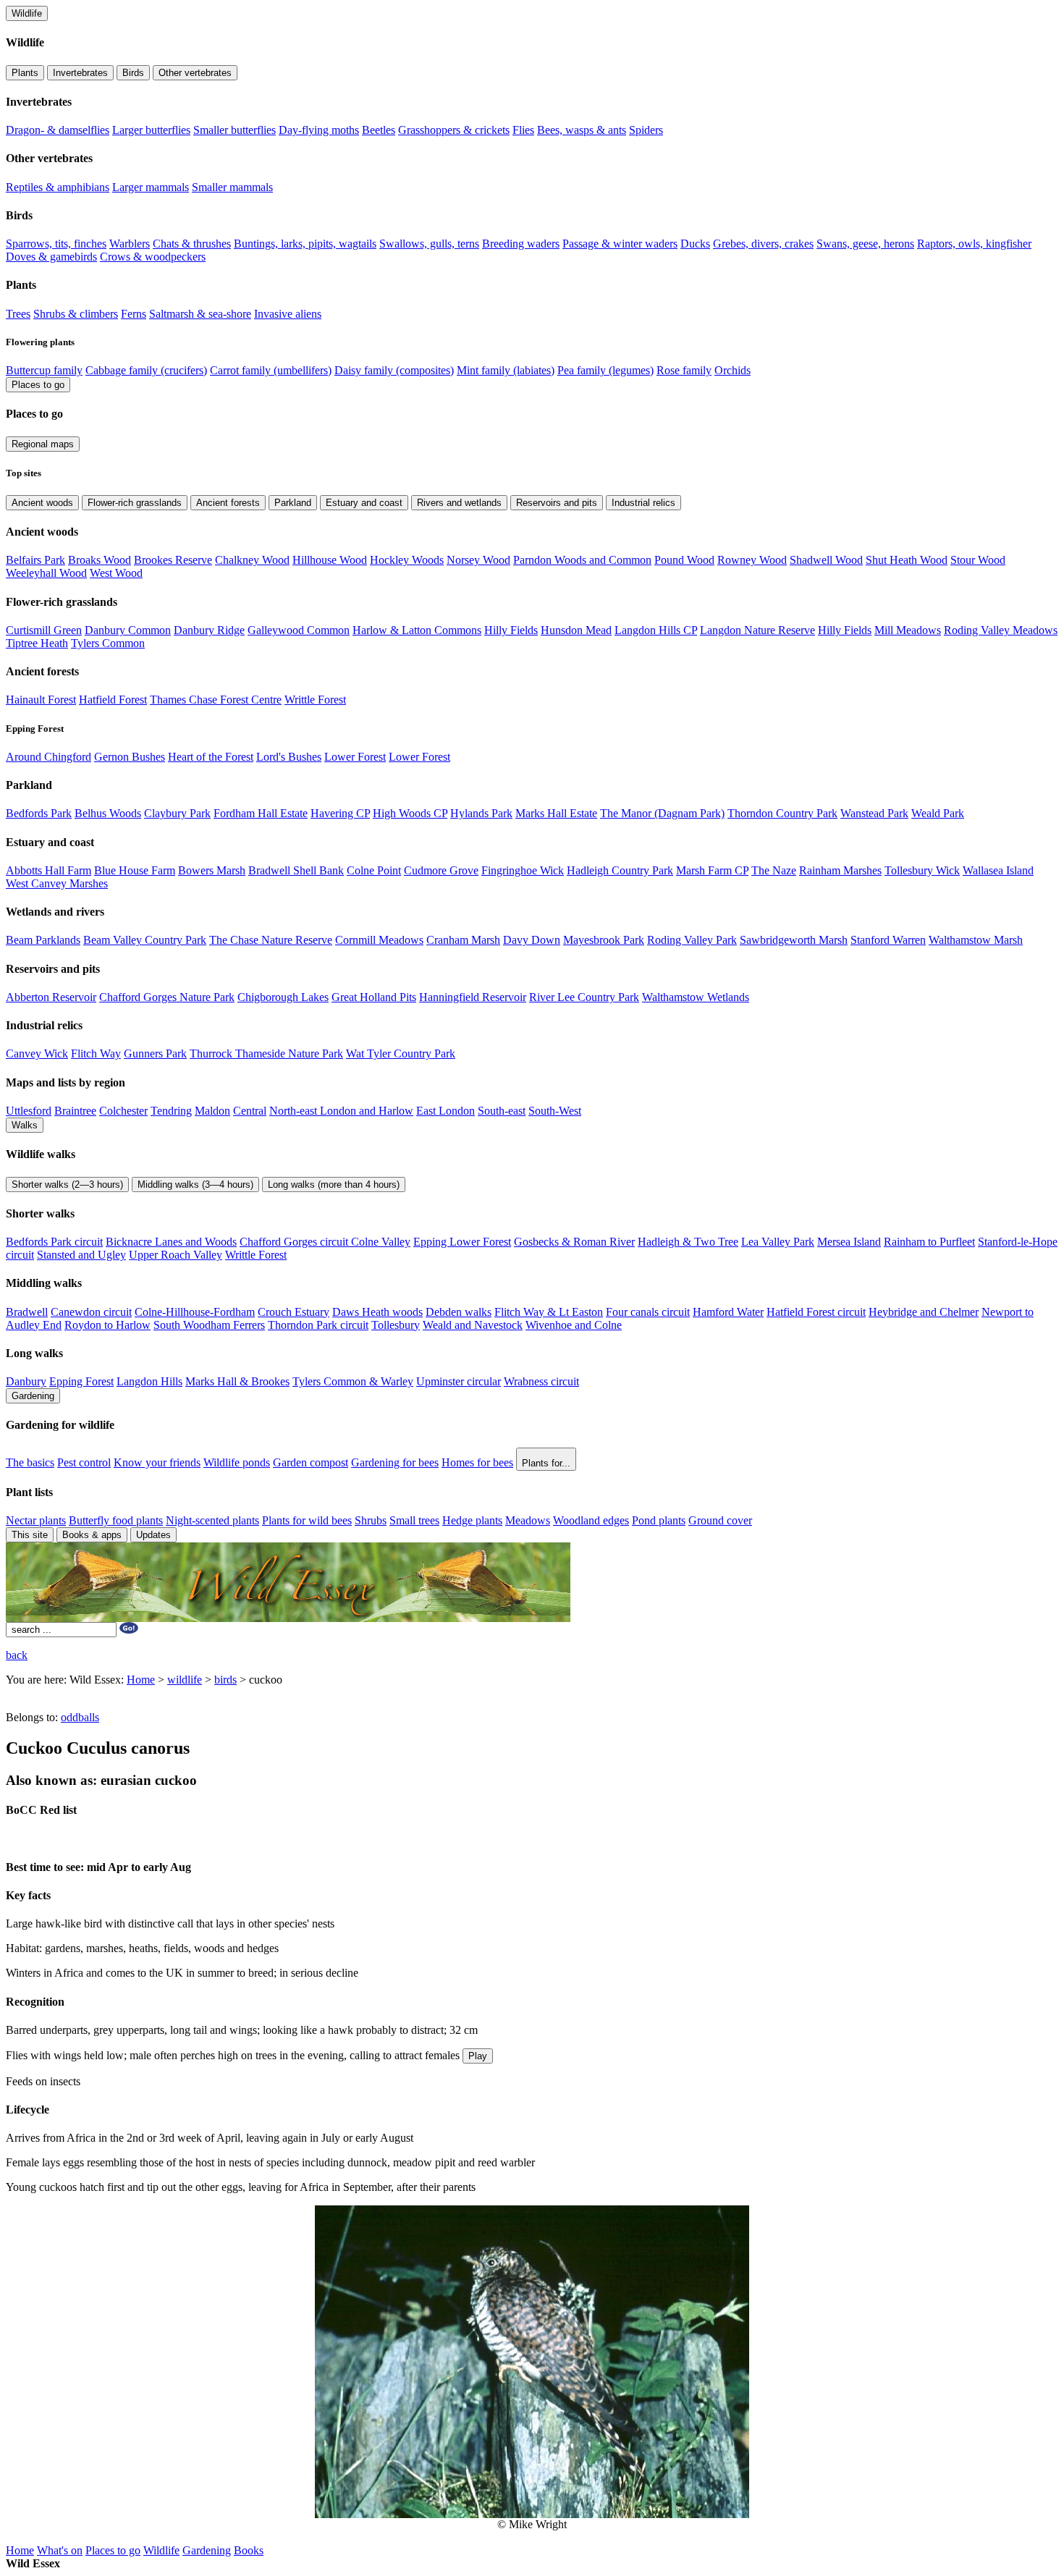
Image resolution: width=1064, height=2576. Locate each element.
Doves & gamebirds (51, 257)
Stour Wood (978, 560)
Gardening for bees (395, 1462)
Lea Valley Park (778, 1242)
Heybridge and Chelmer (924, 1312)
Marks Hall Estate (556, 813)
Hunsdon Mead (576, 630)
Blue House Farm (135, 870)
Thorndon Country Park (782, 813)
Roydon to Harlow (107, 1325)
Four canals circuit (648, 1312)
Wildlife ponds (237, 1462)
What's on (60, 2550)
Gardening (33, 1396)
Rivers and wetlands (459, 503)
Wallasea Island (998, 870)
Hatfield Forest (113, 700)
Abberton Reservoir (51, 997)
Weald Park (938, 813)
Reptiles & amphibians (58, 187)
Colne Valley (381, 1242)
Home (141, 1680)
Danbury (26, 1381)
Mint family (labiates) (506, 370)
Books (249, 2550)
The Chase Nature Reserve (271, 940)
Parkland (293, 503)
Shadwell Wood (826, 560)
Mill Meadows (908, 630)
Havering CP (340, 813)
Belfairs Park (35, 560)
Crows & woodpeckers (153, 257)
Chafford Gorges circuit (295, 1242)
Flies (523, 130)
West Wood (116, 573)
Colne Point (374, 870)
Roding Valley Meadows (1001, 630)
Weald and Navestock (473, 1325)
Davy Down (532, 940)
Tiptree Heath (37, 643)
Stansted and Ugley (81, 1255)
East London (446, 1111)
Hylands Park (481, 813)
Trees (18, 314)
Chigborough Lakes (283, 997)
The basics (30, 1462)
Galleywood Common (299, 630)
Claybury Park (177, 813)
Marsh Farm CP (712, 870)
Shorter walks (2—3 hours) (67, 1184)
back (17, 1655)
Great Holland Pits (374, 997)
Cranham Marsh (463, 940)
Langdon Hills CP (656, 630)
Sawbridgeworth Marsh (794, 940)
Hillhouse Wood (330, 560)
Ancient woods (42, 503)
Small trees (414, 1520)
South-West (555, 1111)
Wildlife (27, 13)
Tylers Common (108, 643)
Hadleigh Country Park (620, 870)
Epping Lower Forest (462, 1242)
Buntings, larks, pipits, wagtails (305, 244)
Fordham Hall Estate (261, 813)
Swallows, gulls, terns (429, 244)
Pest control (84, 1462)
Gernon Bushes (130, 757)
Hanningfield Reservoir (473, 997)
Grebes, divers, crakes (763, 244)
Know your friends (157, 1462)
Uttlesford (29, 1111)
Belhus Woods (108, 813)
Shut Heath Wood (907, 560)
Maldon (212, 1111)
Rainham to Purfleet (929, 1242)
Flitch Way (96, 1053)
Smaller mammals (232, 187)
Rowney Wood (752, 560)
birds (225, 1680)
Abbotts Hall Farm (48, 870)
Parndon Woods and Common (582, 560)
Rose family (684, 370)
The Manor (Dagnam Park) (662, 813)
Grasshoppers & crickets (454, 130)
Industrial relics (643, 503)
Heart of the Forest (211, 757)
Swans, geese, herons (865, 244)
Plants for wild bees (307, 1520)
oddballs (80, 1717)
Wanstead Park (874, 813)
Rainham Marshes (840, 870)
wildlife (185, 1680)
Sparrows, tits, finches (56, 244)
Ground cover (720, 1520)
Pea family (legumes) (605, 370)
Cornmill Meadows (379, 940)
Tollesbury (396, 1325)
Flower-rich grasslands (135, 503)
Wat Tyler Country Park (401, 1053)
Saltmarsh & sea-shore (200, 314)
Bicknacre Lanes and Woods (171, 1242)
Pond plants (659, 1520)
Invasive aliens (288, 314)
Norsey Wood (478, 560)
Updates (153, 1535)
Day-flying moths (319, 130)
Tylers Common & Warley (353, 1381)
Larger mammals (151, 187)
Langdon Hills (149, 1381)
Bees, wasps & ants (582, 130)
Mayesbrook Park (604, 940)
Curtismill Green (44, 630)
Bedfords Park (39, 813)
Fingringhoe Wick (523, 870)
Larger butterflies (151, 130)
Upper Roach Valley (176, 1255)
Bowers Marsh (212, 870)
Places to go (38, 385)
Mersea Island (849, 1242)
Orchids (732, 370)
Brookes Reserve (173, 560)
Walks (25, 1125)
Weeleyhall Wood (46, 573)
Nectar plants (36, 1520)
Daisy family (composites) (394, 370)
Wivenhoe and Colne (574, 1325)
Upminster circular (459, 1381)
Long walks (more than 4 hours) (334, 1184)
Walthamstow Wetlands (696, 997)
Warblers (130, 244)
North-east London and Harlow (341, 1111)
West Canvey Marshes (57, 883)
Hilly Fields (511, 630)
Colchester (123, 1111)
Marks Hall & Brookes (237, 1381)
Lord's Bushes (289, 757)
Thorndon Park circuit (318, 1325)
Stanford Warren (888, 940)
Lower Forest (355, 757)
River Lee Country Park (584, 997)
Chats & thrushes (192, 244)
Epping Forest (81, 1381)
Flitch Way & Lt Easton (549, 1312)
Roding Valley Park (692, 940)
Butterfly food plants (116, 1520)
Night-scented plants (212, 1520)
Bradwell (27, 1312)
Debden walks (459, 1312)
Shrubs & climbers (76, 314)
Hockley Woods (407, 560)
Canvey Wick (37, 1053)
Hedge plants (472, 1520)
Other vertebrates (195, 73)
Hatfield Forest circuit (816, 1312)
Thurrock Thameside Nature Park (266, 1053)
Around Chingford (48, 757)
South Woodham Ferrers (209, 1325)
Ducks (695, 244)
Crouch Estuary (294, 1312)
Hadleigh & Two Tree (688, 1242)
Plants (25, 73)
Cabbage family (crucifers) (146, 370)
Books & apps (92, 1535)
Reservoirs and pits (557, 503)
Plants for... (546, 1463)
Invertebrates (80, 73)
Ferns (134, 314)
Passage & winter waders (620, 244)
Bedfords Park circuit (54, 1242)
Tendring (171, 1111)
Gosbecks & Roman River (574, 1242)
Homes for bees (477, 1462)
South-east (502, 1111)
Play (478, 2056)
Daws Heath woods (377, 1312)
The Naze (774, 870)
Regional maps (43, 444)
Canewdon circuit (91, 1312)
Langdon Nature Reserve (757, 630)
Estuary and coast (364, 503)
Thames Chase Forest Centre (216, 700)
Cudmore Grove (441, 870)
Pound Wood (684, 560)
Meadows (528, 1520)
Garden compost (311, 1462)
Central (250, 1111)
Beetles (379, 130)
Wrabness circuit (541, 1381)
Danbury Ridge (209, 630)
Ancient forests (228, 503)
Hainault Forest (41, 700)
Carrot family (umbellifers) (271, 370)
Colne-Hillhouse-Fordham (195, 1312)
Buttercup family (44, 370)
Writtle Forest (315, 700)
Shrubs (371, 1520)
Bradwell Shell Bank (296, 870)
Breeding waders (521, 244)
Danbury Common (128, 630)
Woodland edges (591, 1520)
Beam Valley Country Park (145, 940)
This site (30, 1535)
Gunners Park (155, 1053)
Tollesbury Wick (922, 870)
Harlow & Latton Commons (417, 630)
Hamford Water (728, 1312)
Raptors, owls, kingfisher (974, 244)
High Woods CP (410, 813)
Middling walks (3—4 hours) (195, 1184)
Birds (133, 73)
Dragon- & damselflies (58, 130)
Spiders (646, 130)
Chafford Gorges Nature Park (167, 997)
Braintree (75, 1111)
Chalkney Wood (252, 560)
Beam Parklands (43, 940)
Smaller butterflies (235, 130)
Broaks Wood (100, 560)
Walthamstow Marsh (976, 940)
